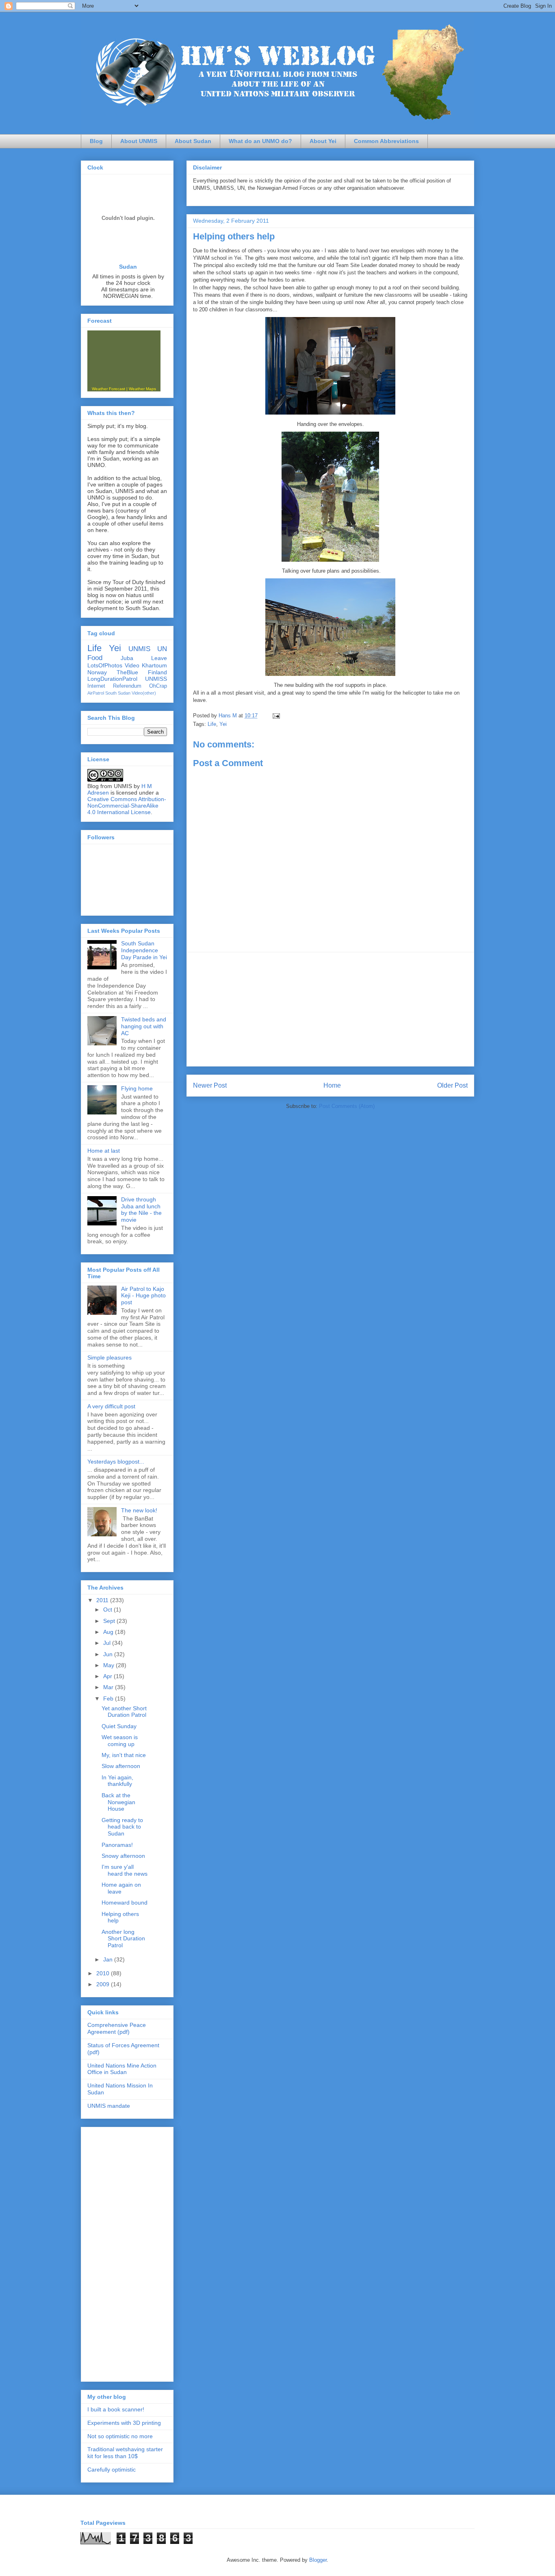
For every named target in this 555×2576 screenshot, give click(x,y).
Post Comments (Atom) (347, 1106)
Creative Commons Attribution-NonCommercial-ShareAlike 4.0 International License (127, 806)
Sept (110, 1621)
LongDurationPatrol (112, 679)
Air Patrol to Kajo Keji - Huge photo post (143, 1296)
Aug (109, 1632)
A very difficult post (111, 1406)
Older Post (452, 1085)
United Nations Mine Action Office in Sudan (122, 2069)
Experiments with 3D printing (124, 2423)
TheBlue (127, 672)
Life (212, 724)
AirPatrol (96, 693)
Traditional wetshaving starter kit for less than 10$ (125, 2453)
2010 (104, 1973)
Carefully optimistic (112, 2470)
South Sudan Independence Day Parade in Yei (144, 950)
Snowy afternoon (123, 1856)
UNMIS (139, 649)
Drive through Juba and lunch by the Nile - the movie (141, 1210)
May (109, 1665)
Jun (109, 1654)
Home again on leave (121, 1888)
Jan (109, 1959)
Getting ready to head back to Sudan (122, 1827)
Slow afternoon (121, 1766)
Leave (159, 658)
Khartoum (154, 665)
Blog (96, 141)
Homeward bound (125, 1903)
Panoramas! (117, 1845)
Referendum (127, 686)
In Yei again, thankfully (117, 1781)
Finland (157, 672)
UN (162, 649)
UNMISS (156, 679)
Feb (109, 1699)
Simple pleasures (109, 1358)
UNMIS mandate (109, 2106)
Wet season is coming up (120, 1741)
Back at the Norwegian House (118, 1802)
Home (332, 1085)
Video (132, 665)
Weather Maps (142, 389)
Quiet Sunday (119, 1726)
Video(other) (144, 693)
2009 (104, 1984)
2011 (103, 1600)
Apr (108, 1676)
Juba (127, 658)
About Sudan (193, 141)
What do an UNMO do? (260, 141)
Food (95, 658)
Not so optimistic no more (120, 2436)
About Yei (323, 141)
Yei (223, 724)
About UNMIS (139, 141)
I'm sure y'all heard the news (125, 1870)
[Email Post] (276, 716)
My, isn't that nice (124, 1755)
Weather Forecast (108, 389)
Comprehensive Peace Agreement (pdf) (117, 2028)
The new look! (139, 1510)
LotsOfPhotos (105, 665)
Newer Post (210, 1085)
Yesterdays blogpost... (116, 1462)
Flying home (137, 1088)
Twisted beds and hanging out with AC (144, 1026)
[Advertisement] (330, 1009)
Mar (109, 1687)
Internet (96, 686)
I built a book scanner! (116, 2409)
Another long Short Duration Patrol (123, 1939)
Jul (108, 1643)
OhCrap (158, 686)
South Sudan (118, 693)
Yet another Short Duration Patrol (124, 1712)
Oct (108, 1609)
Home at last (104, 1151)
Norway (97, 672)
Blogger (318, 2560)
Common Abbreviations (386, 141)
